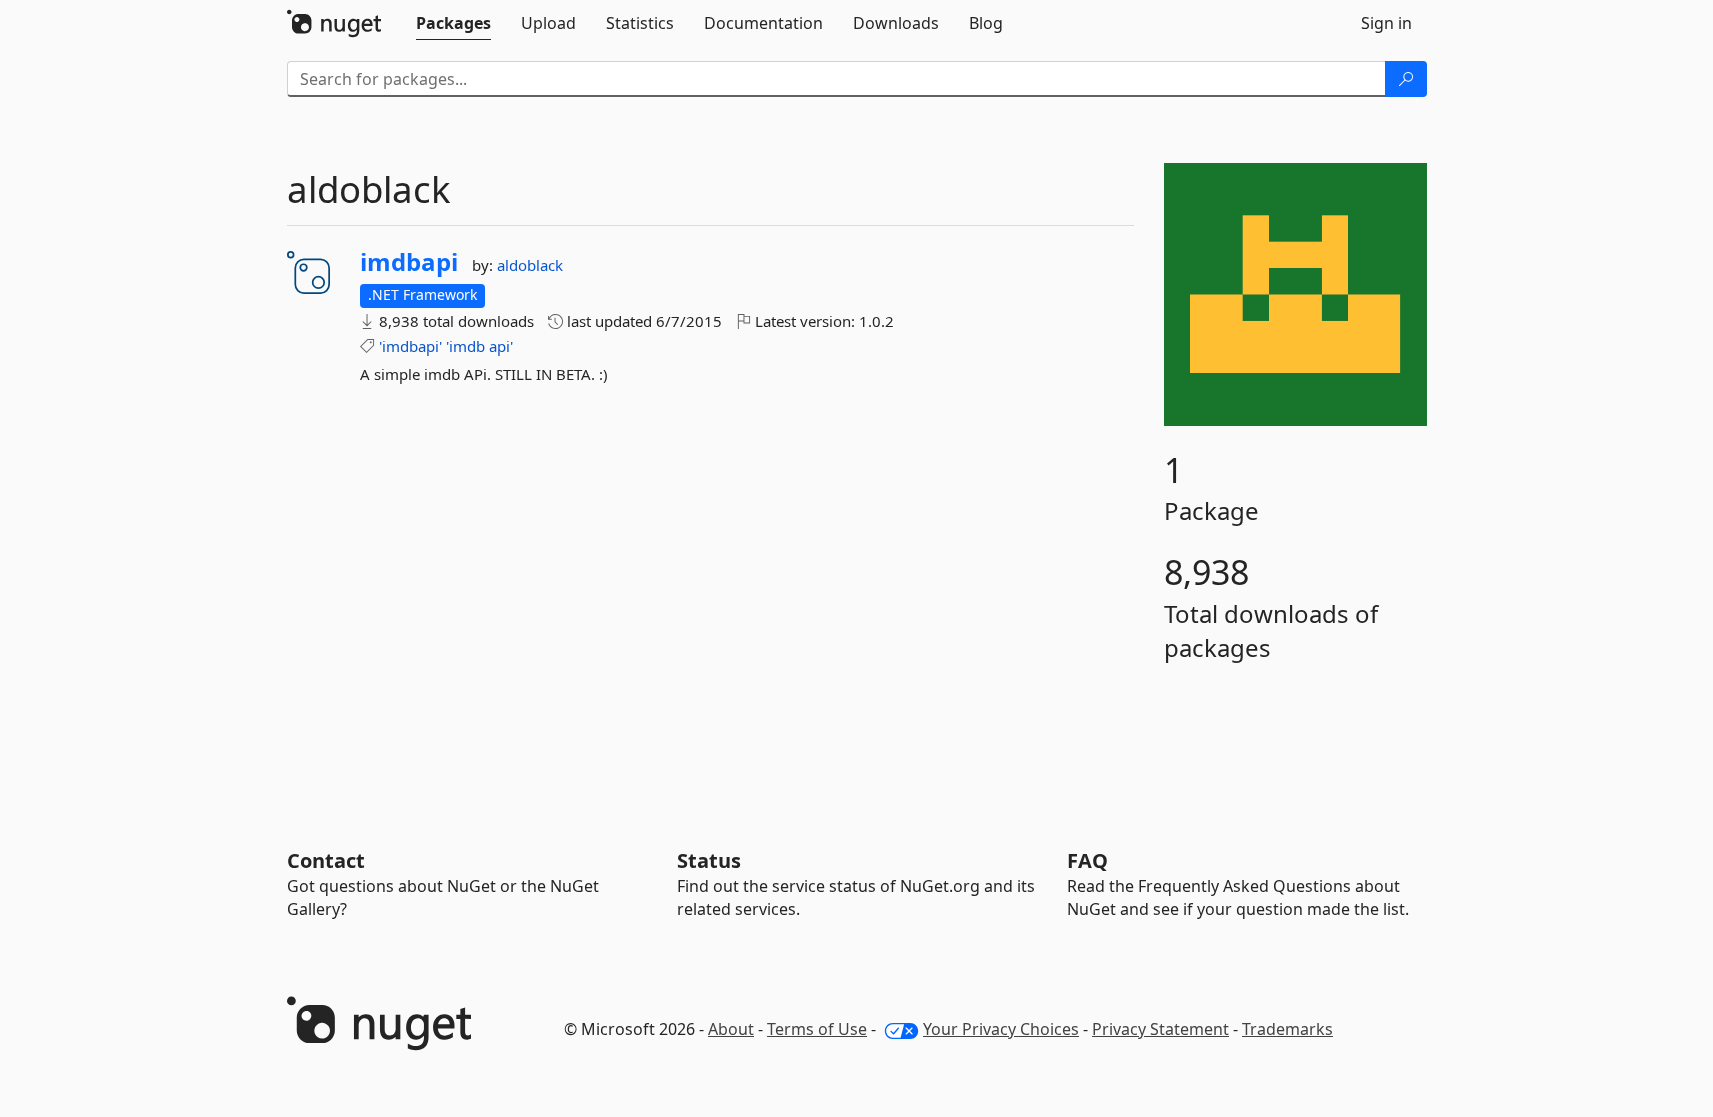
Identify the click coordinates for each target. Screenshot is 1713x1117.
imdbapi (409, 262)
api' (501, 346)
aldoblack (530, 265)
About (731, 1029)
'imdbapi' (410, 346)
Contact (326, 860)
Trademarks (1287, 1029)
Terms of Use (817, 1029)
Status (709, 860)
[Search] (1406, 79)
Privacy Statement (1160, 1029)
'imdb (465, 346)
